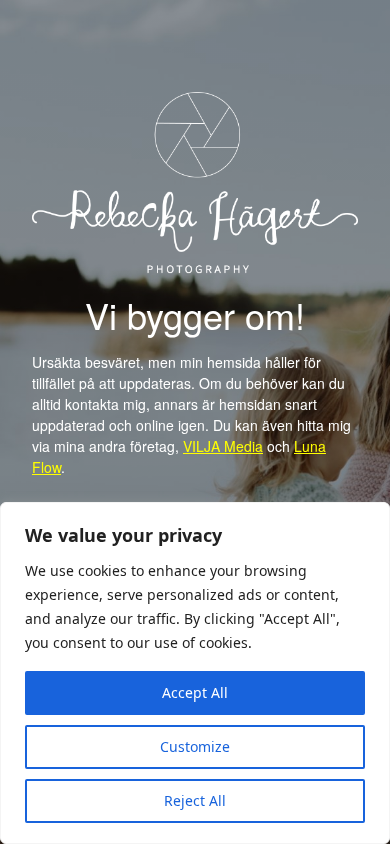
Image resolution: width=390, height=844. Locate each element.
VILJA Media (223, 446)
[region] (195, 673)
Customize (195, 746)
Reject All (195, 800)
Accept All (195, 692)
